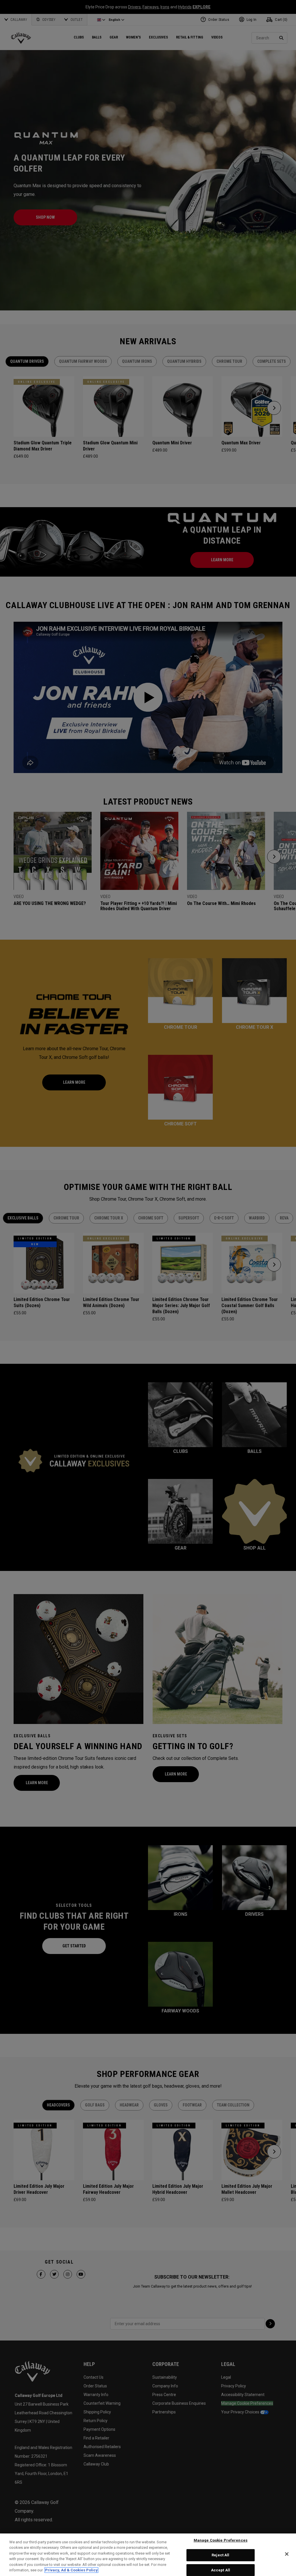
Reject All (220, 2555)
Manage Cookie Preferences (221, 2541)
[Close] (287, 2554)
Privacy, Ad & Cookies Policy (71, 2570)
